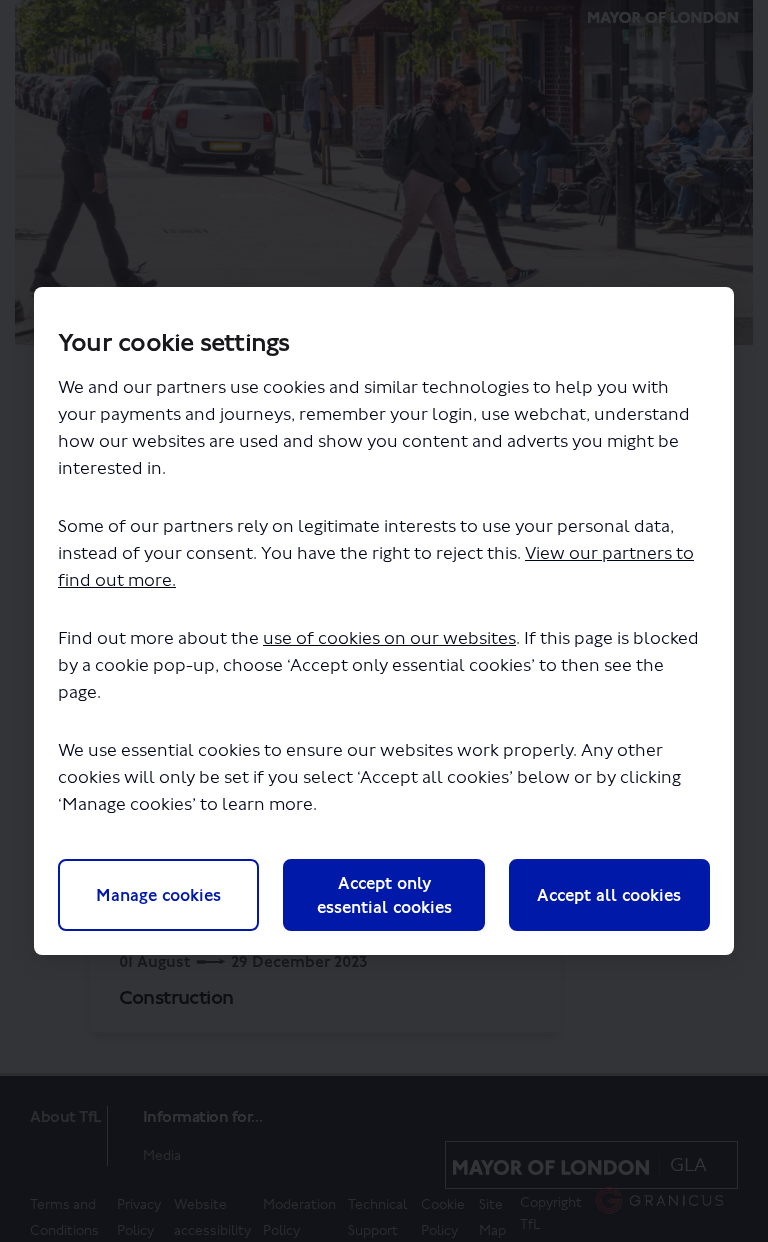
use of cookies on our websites (389, 638)
